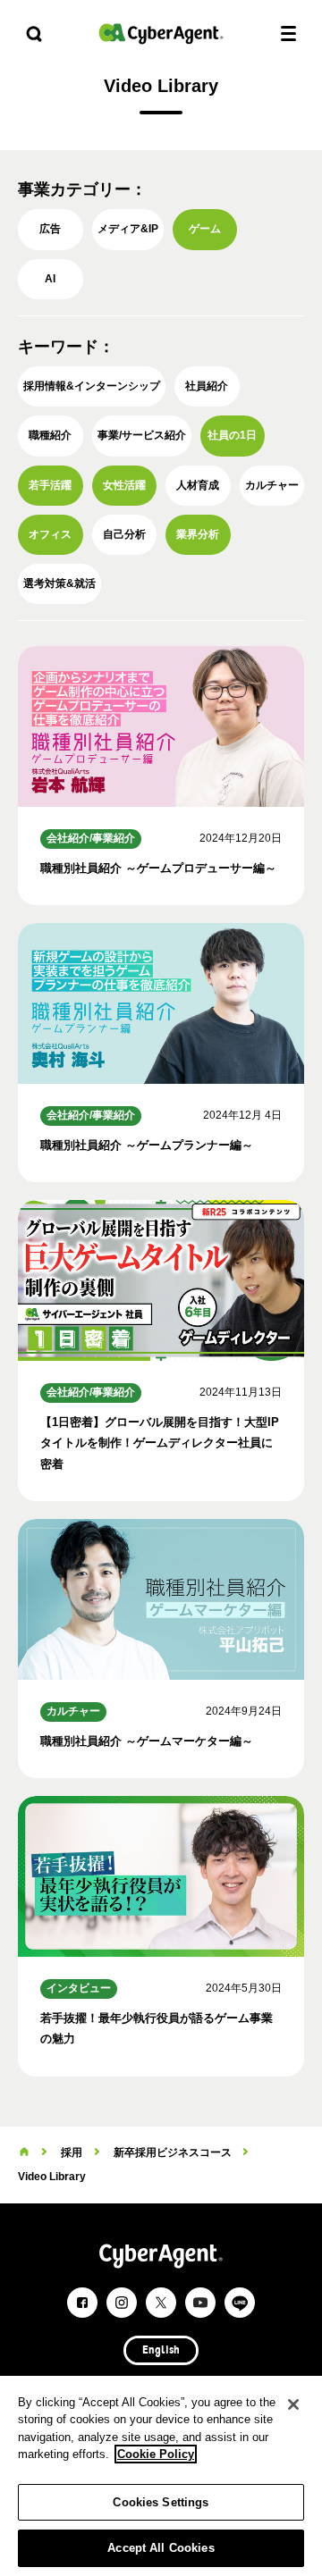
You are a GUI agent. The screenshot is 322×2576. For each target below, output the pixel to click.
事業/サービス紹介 (142, 435)
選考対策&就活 (59, 583)
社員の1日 (232, 435)
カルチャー (272, 485)
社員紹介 (207, 386)
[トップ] (24, 2152)
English (161, 2351)
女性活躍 (124, 485)
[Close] (293, 2404)
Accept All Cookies (161, 2548)
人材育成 (198, 485)
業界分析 (198, 534)
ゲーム (205, 229)
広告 (50, 229)
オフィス (50, 534)
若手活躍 (50, 485)
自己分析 (124, 534)
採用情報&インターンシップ (92, 386)
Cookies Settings (161, 2502)
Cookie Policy (156, 2454)
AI (50, 279)
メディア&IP (128, 229)
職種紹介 (50, 435)
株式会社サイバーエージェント (161, 34)
